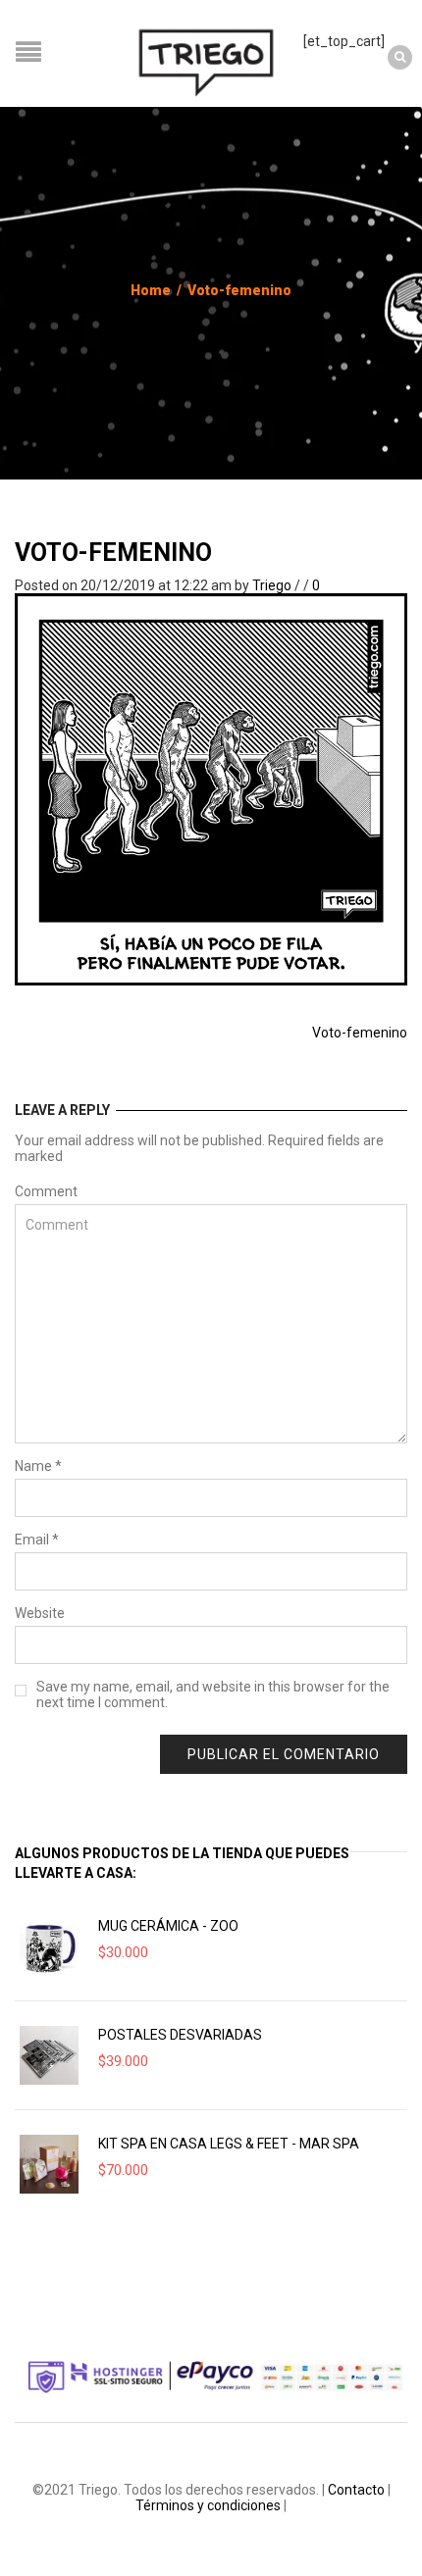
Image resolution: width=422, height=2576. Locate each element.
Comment (46, 1191)
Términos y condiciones (208, 2505)
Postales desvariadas (180, 2035)
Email (37, 1540)
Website (40, 1613)
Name (38, 1466)
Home (151, 290)
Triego (272, 585)
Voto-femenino (113, 553)
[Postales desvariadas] (49, 2055)
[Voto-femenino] (211, 788)
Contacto (356, 2490)
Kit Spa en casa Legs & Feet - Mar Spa (229, 2144)
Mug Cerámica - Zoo (168, 1926)
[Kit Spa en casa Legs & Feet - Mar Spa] (49, 2164)
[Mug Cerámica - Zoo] (49, 1946)
